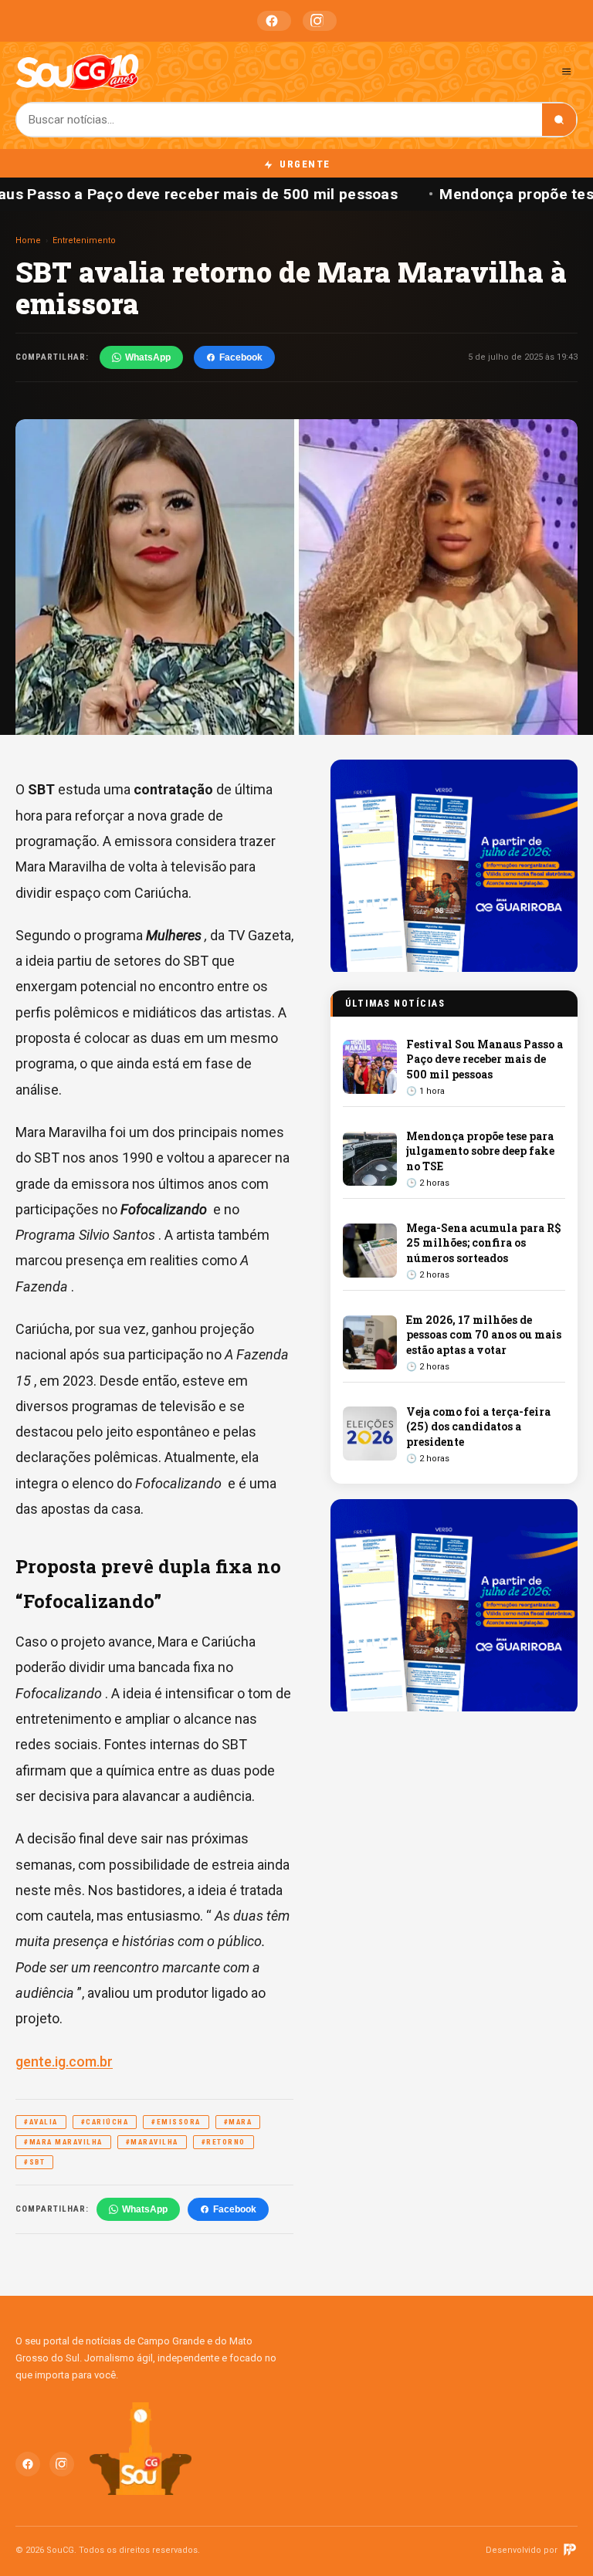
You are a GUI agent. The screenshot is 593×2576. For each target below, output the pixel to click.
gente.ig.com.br (64, 2061)
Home (28, 240)
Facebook (274, 21)
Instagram (320, 21)
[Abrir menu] (566, 71)
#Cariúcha (105, 2122)
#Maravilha (152, 2142)
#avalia (41, 2122)
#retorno (224, 2142)
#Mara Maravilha (63, 2142)
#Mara (238, 2122)
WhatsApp (148, 357)
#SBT (34, 2162)
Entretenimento (84, 240)
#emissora (176, 2122)
